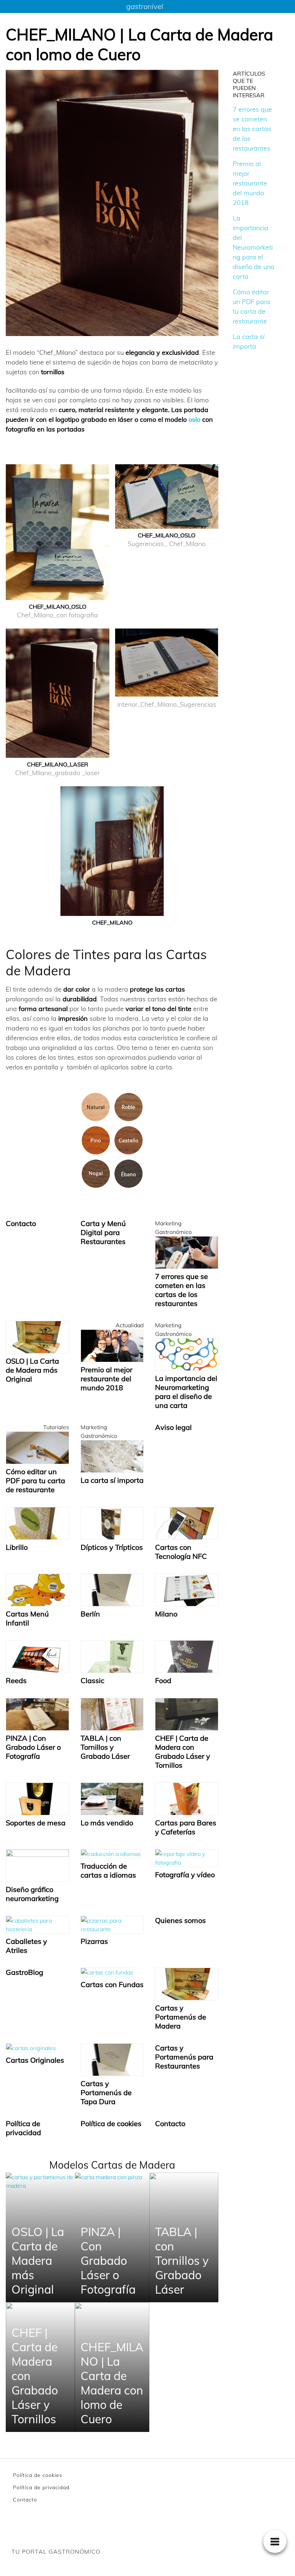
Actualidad (130, 1325)
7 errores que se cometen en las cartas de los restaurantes (252, 129)
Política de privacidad (41, 2487)
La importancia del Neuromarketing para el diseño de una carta (254, 247)
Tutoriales (56, 1427)
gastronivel (145, 6)
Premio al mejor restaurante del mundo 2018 (250, 183)
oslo (195, 419)
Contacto (25, 2500)
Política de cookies (38, 2475)
